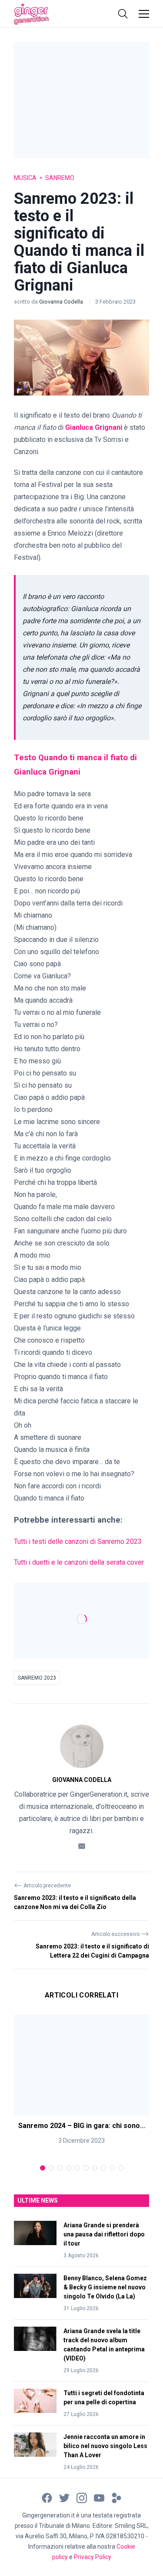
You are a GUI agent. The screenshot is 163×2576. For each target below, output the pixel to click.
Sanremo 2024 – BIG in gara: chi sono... (82, 2126)
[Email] (82, 1845)
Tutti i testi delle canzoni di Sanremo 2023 (78, 1541)
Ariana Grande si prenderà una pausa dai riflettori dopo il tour (104, 2234)
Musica (25, 178)
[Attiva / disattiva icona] (123, 14)
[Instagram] (82, 2497)
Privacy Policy (93, 2557)
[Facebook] (47, 2497)
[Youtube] (99, 2497)
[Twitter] (64, 2497)
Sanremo (60, 178)
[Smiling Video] (116, 2497)
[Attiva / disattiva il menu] (144, 14)
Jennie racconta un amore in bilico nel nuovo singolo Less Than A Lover (105, 2446)
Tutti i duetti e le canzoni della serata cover (80, 1562)
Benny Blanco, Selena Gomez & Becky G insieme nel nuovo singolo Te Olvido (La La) (105, 2287)
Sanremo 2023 (37, 1678)
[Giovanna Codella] (82, 1746)
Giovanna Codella (62, 302)
